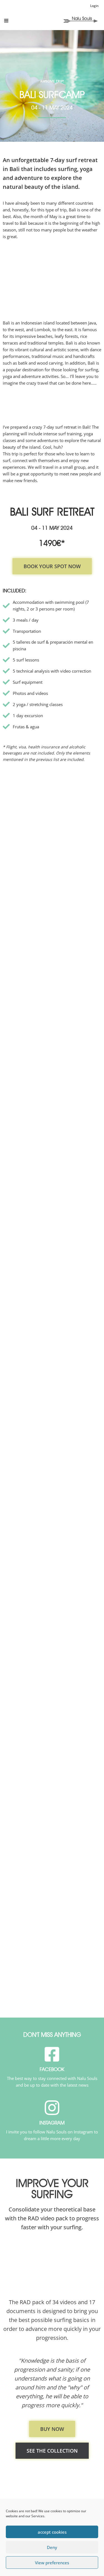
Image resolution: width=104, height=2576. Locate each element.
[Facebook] (52, 2054)
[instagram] (52, 2108)
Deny (52, 2547)
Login (94, 6)
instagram (52, 2123)
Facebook (52, 2069)
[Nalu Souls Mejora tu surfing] (80, 19)
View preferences (52, 2563)
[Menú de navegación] (6, 21)
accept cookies (52, 2532)
